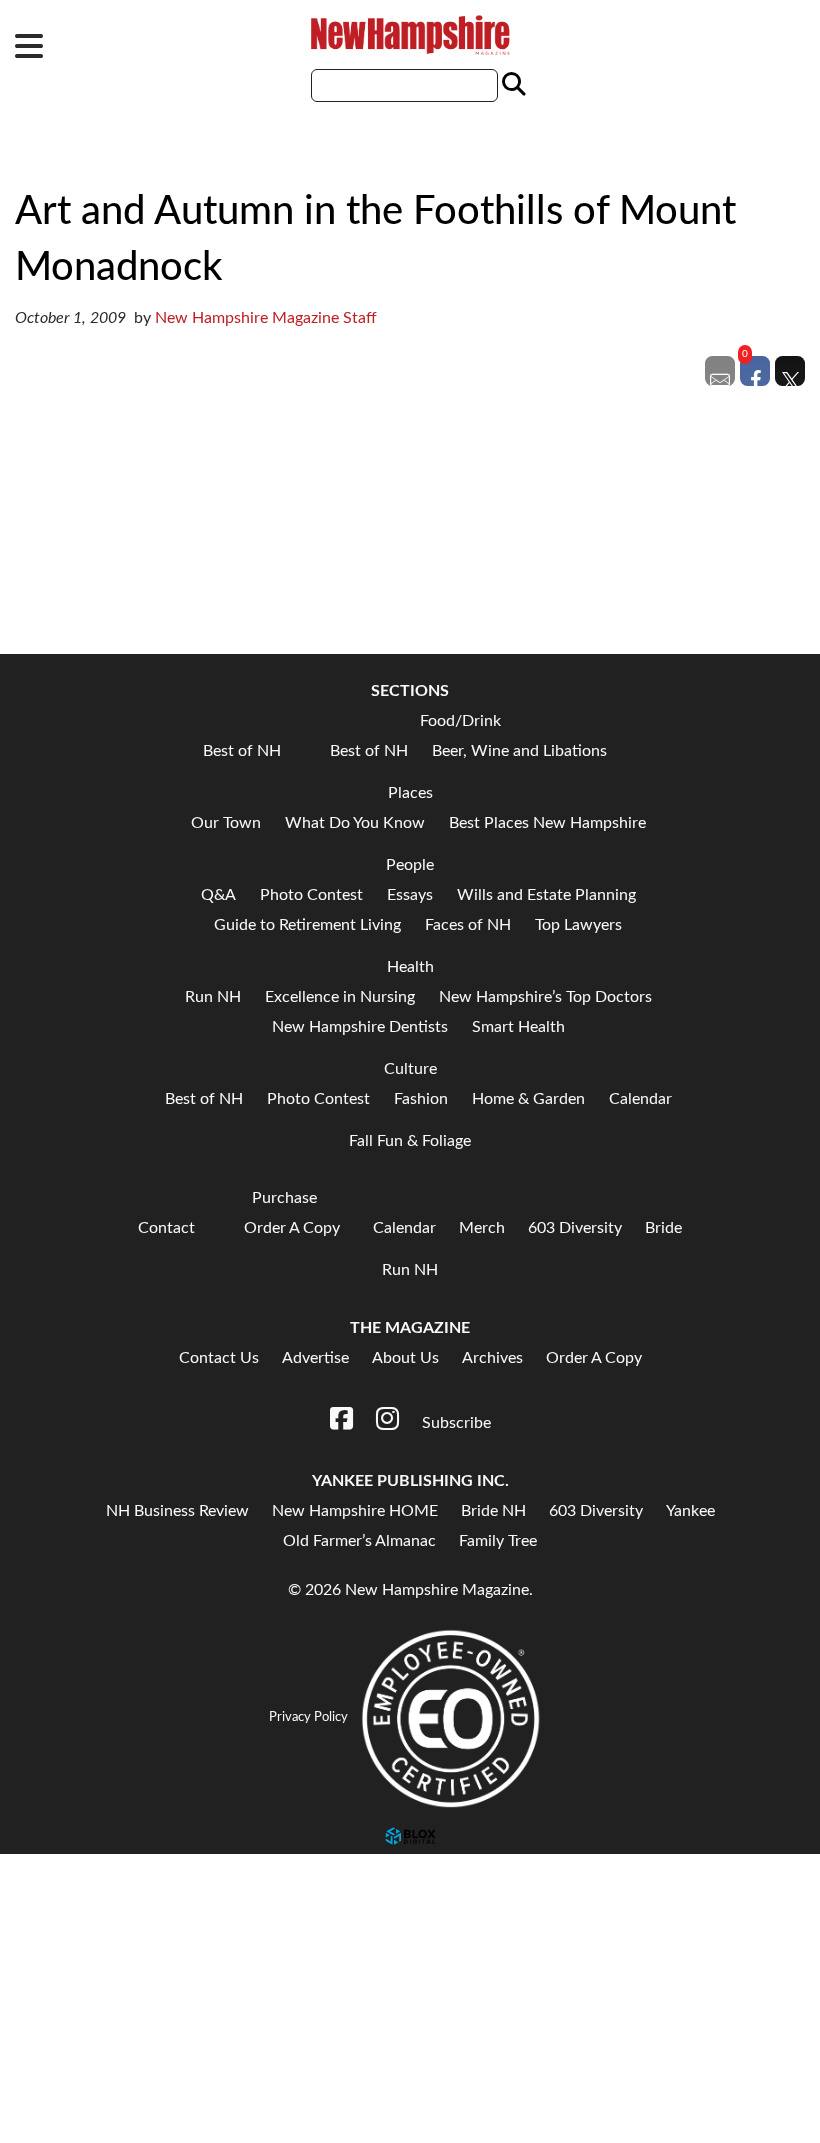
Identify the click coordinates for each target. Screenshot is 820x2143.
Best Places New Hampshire (547, 823)
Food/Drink (460, 721)
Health (410, 967)
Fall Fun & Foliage (410, 1141)
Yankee (690, 1511)
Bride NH (493, 1511)
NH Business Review (177, 1511)
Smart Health (518, 1027)
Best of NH (242, 751)
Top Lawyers (578, 925)
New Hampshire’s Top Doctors (545, 997)
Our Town (226, 823)
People (410, 865)
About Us (405, 1358)
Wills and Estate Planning (546, 895)
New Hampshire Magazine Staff (266, 318)
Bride (663, 1228)
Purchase (284, 1198)
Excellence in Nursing (340, 997)
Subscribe (55, 2094)
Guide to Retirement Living (307, 925)
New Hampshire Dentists (360, 1027)
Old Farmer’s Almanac (359, 1541)
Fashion (421, 1099)
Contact (166, 1228)
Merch (482, 1228)
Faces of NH (468, 925)
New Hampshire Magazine (410, 35)
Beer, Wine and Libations (519, 751)
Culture (410, 1069)
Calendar (640, 1099)
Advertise (315, 1358)
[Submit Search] (511, 85)
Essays (410, 895)
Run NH (48, 1889)
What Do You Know (355, 823)
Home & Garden (528, 1099)
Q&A (218, 895)
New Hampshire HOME (355, 1511)
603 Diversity (575, 1228)
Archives (492, 1358)
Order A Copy (292, 1228)
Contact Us (219, 1358)
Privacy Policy (308, 1717)
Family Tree (498, 1541)
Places (410, 793)
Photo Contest (311, 895)
